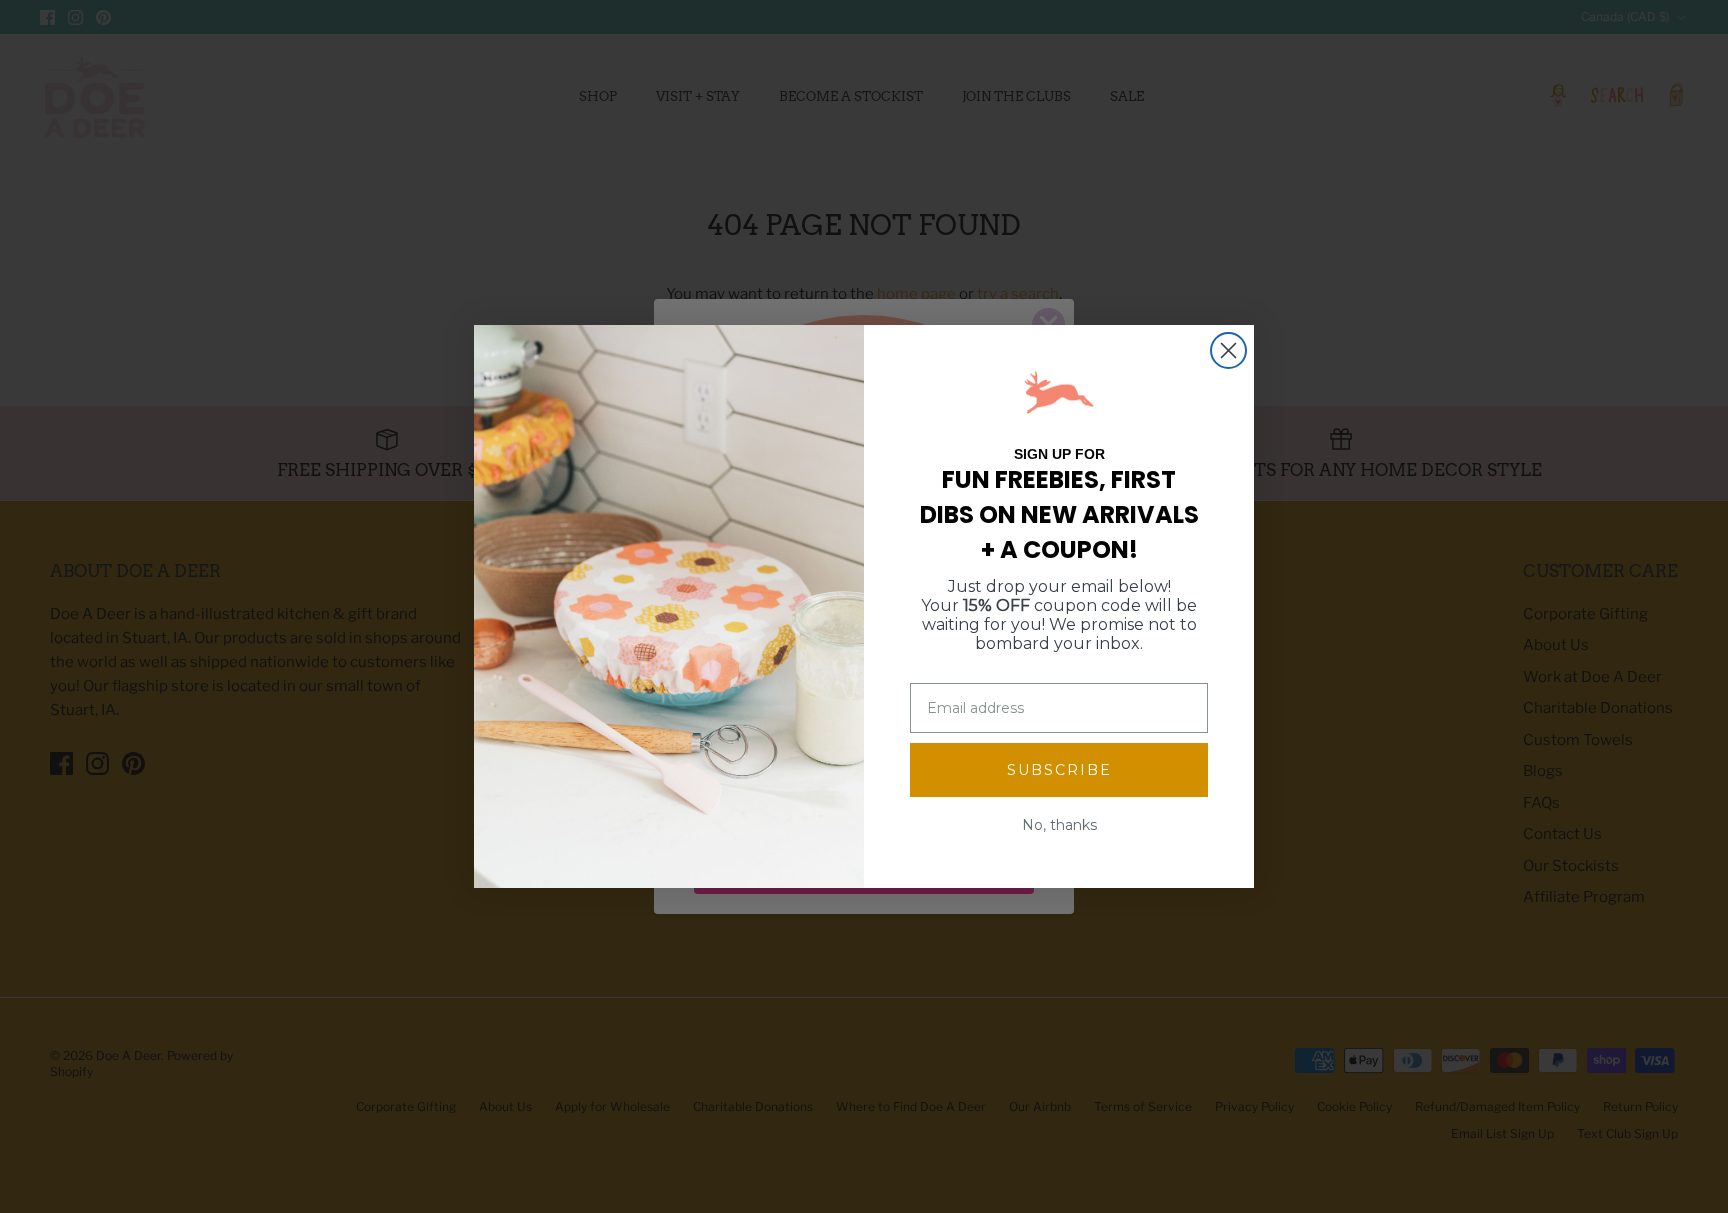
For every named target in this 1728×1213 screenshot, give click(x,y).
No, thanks (1059, 825)
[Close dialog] (1228, 350)
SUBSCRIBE (1059, 770)
